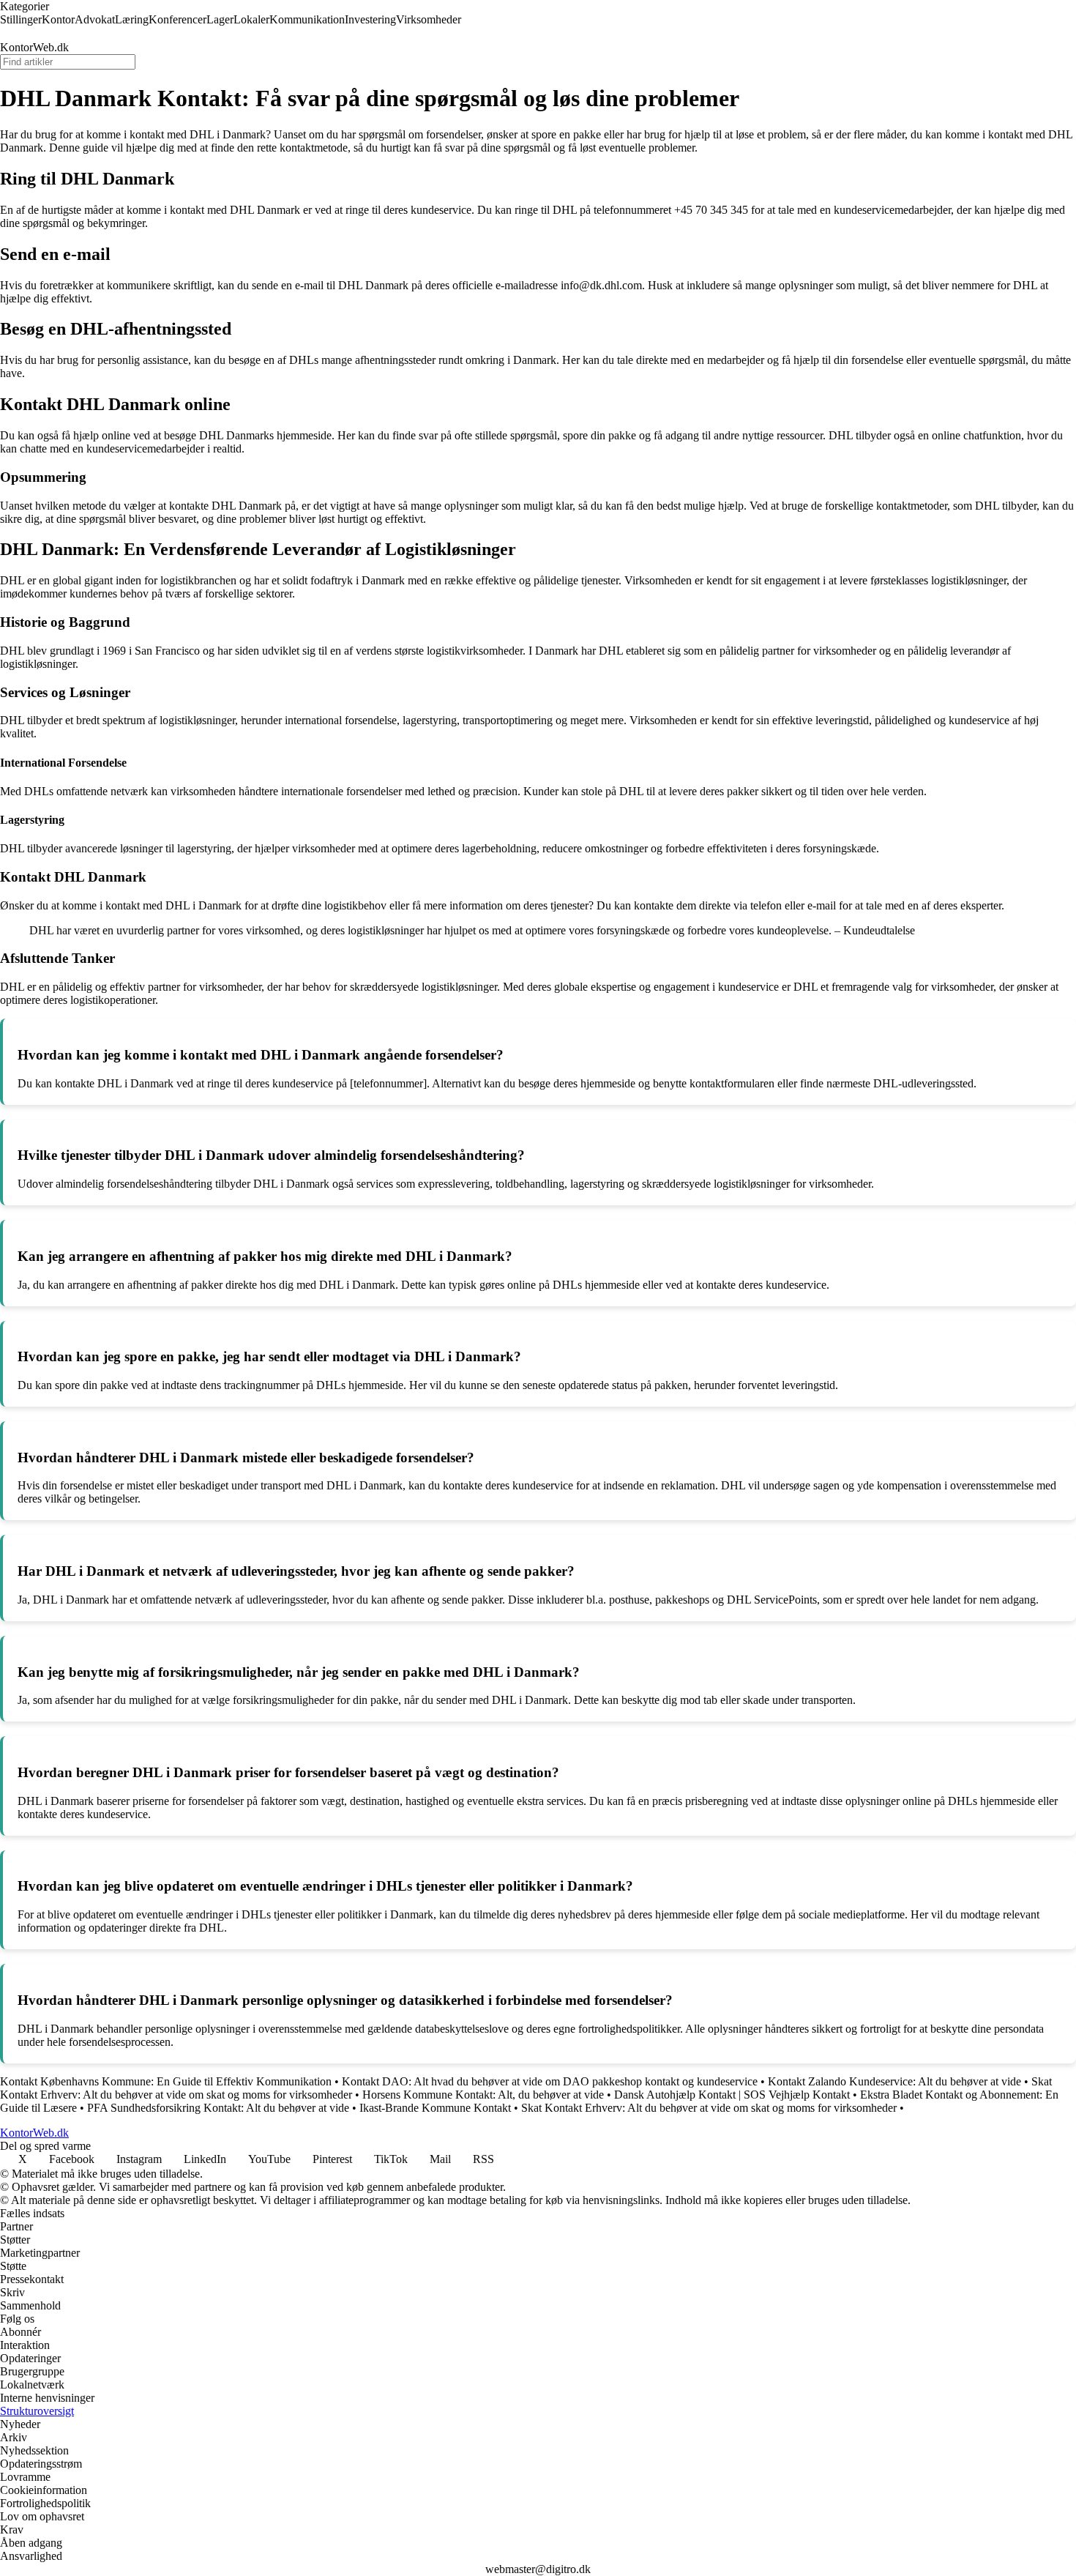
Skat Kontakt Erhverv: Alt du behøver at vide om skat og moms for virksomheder (709, 2108)
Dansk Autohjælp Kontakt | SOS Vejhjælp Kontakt (732, 2095)
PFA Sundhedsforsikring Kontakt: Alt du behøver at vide (218, 2108)
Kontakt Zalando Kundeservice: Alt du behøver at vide (894, 2081)
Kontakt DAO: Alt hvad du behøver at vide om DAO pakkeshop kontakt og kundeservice (550, 2081)
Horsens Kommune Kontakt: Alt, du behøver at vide (483, 2095)
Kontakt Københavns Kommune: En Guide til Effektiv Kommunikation (166, 2081)
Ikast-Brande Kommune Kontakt (435, 2108)
